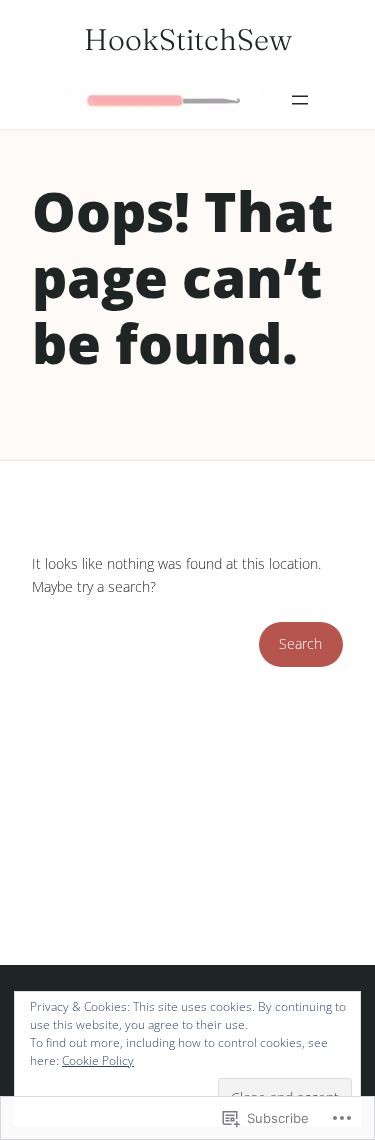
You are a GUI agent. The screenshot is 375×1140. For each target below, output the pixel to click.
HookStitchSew (188, 39)
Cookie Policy (98, 1060)
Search (300, 643)
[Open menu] (300, 100)
